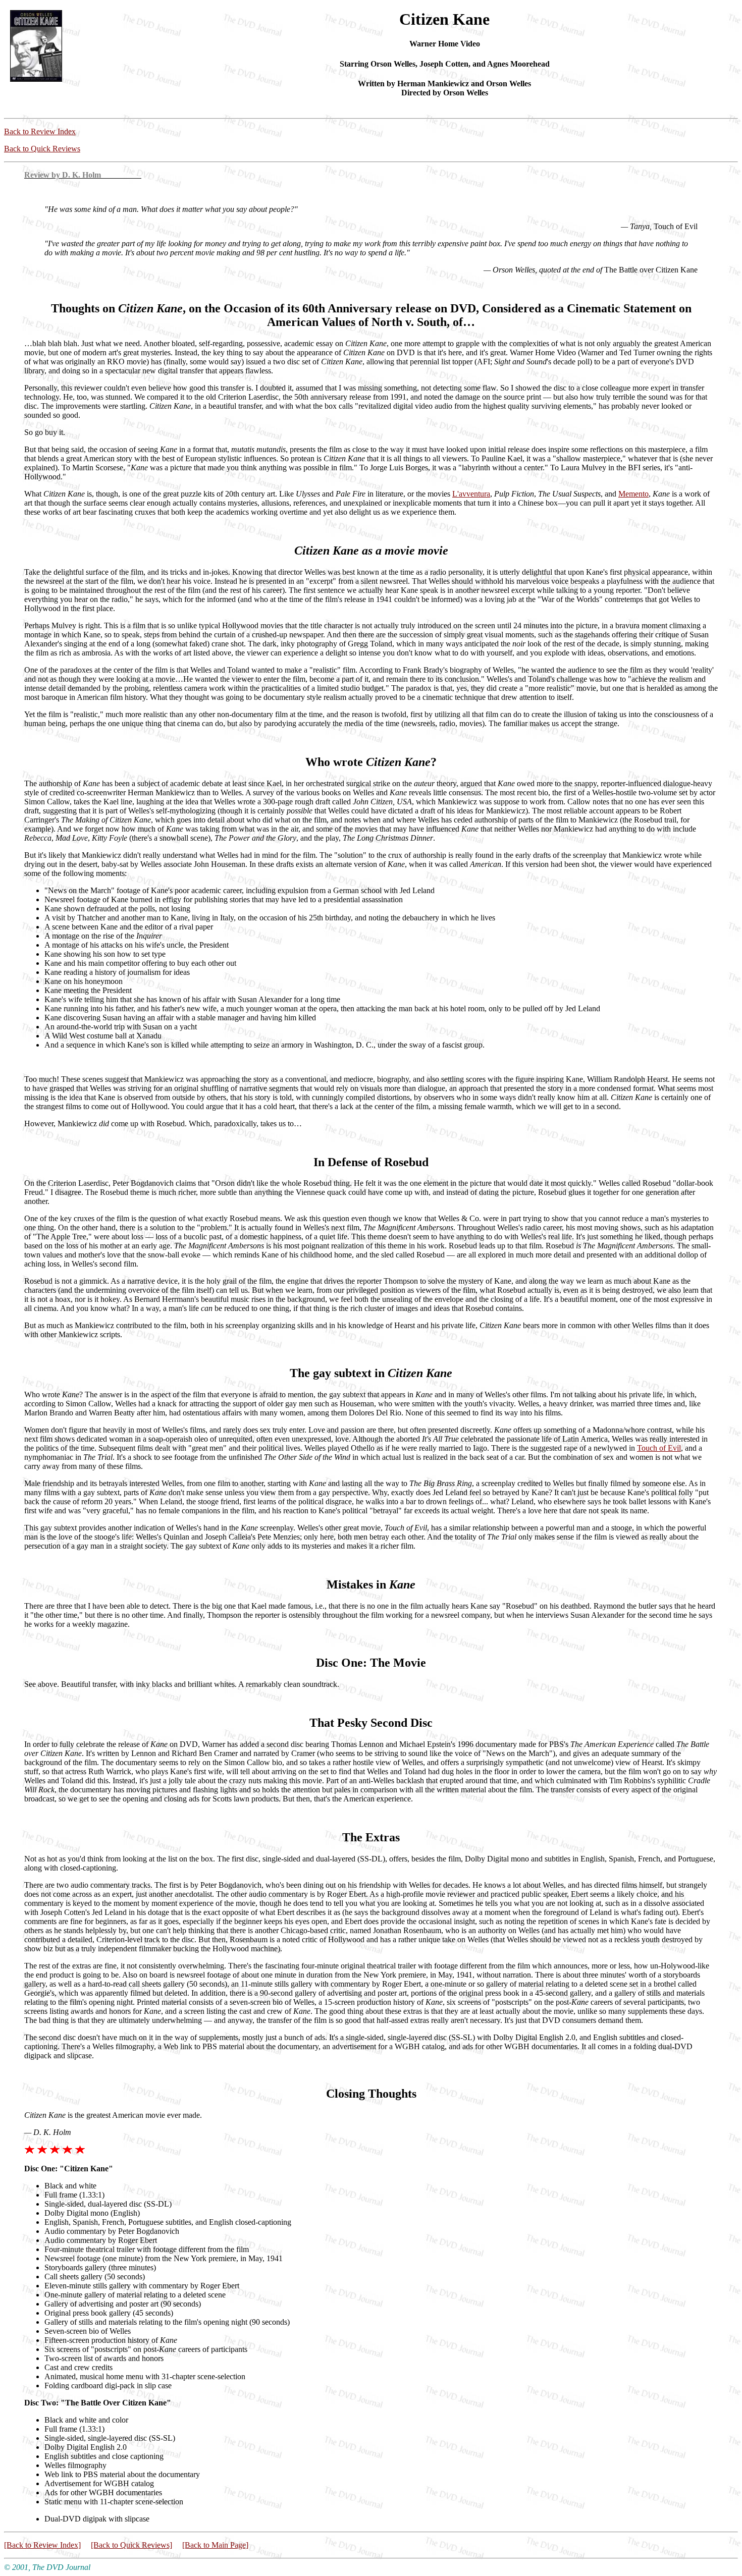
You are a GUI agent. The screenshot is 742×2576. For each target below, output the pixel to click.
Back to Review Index (40, 131)
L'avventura (471, 494)
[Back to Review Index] (42, 2545)
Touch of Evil (659, 1448)
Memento (633, 494)
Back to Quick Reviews (42, 149)
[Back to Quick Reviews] (131, 2545)
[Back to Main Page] (215, 2545)
